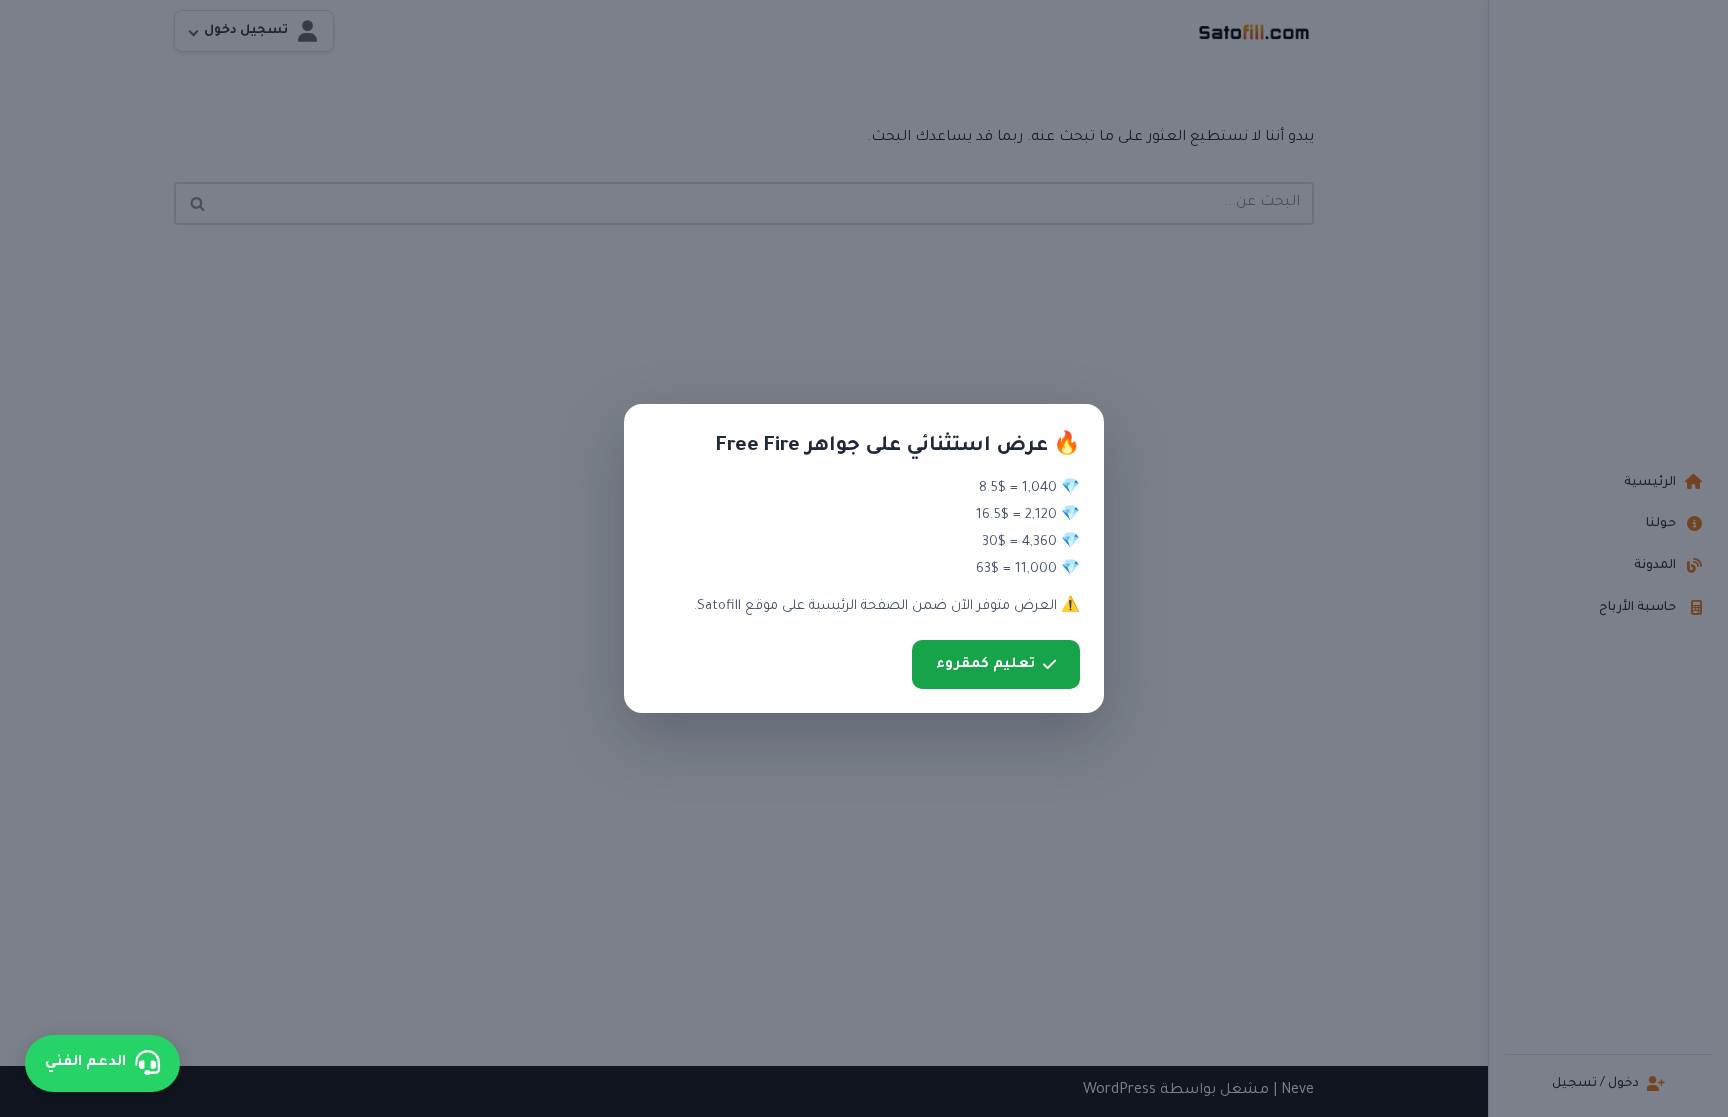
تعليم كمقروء (985, 664)
